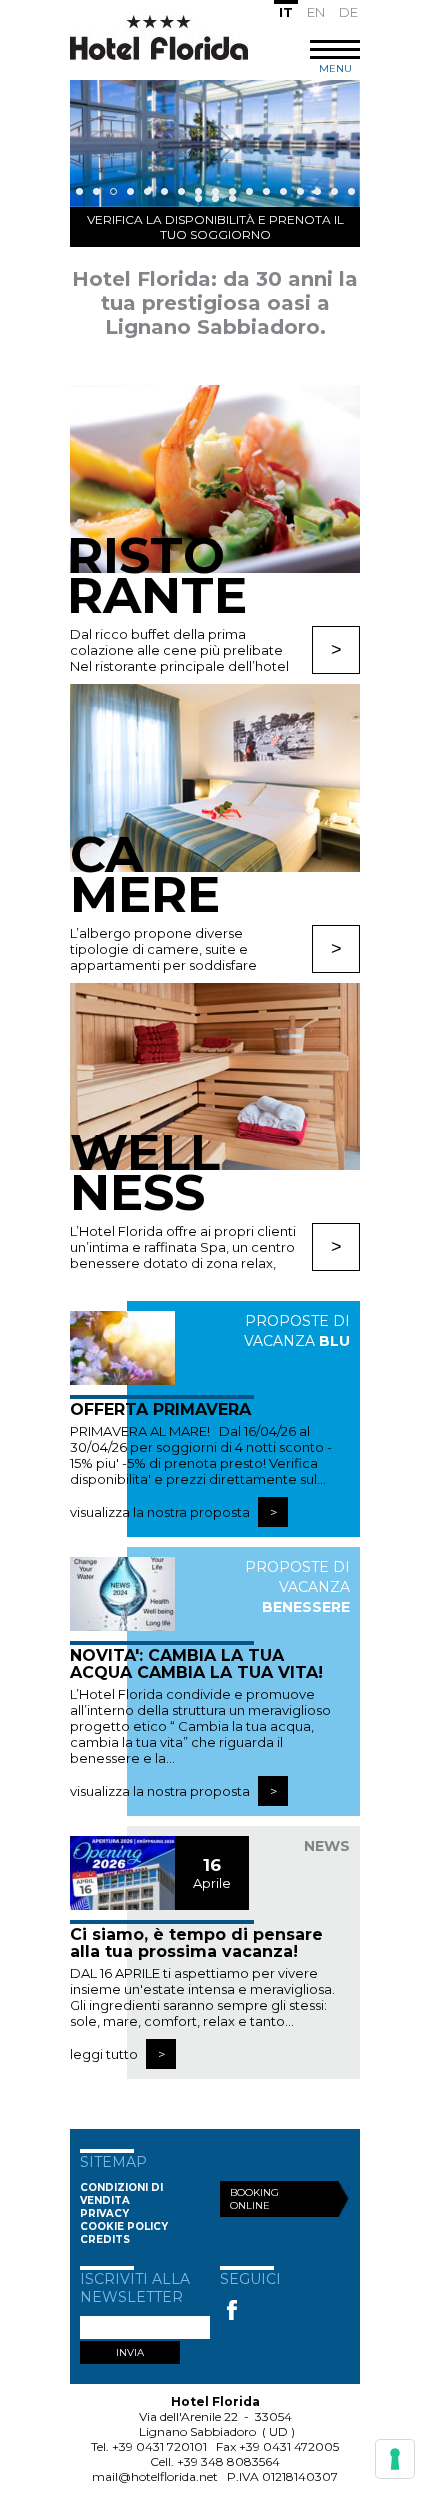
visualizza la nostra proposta (161, 1512)
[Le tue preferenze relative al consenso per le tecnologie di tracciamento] (395, 2459)
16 (334, 191)
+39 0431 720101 (159, 2446)
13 (283, 191)
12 (266, 191)
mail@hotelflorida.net (155, 2476)
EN (316, 12)
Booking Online (254, 2199)
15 (317, 191)
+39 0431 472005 (289, 2446)
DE (348, 12)
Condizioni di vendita (121, 2194)
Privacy (104, 2213)
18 (198, 198)
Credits (105, 2239)
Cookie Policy (124, 2226)
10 (232, 191)
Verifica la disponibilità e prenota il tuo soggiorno (215, 227)
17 (351, 191)
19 (215, 198)
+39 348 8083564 (228, 2461)
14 (300, 191)
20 (232, 198)
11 (249, 191)
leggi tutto (105, 2054)
